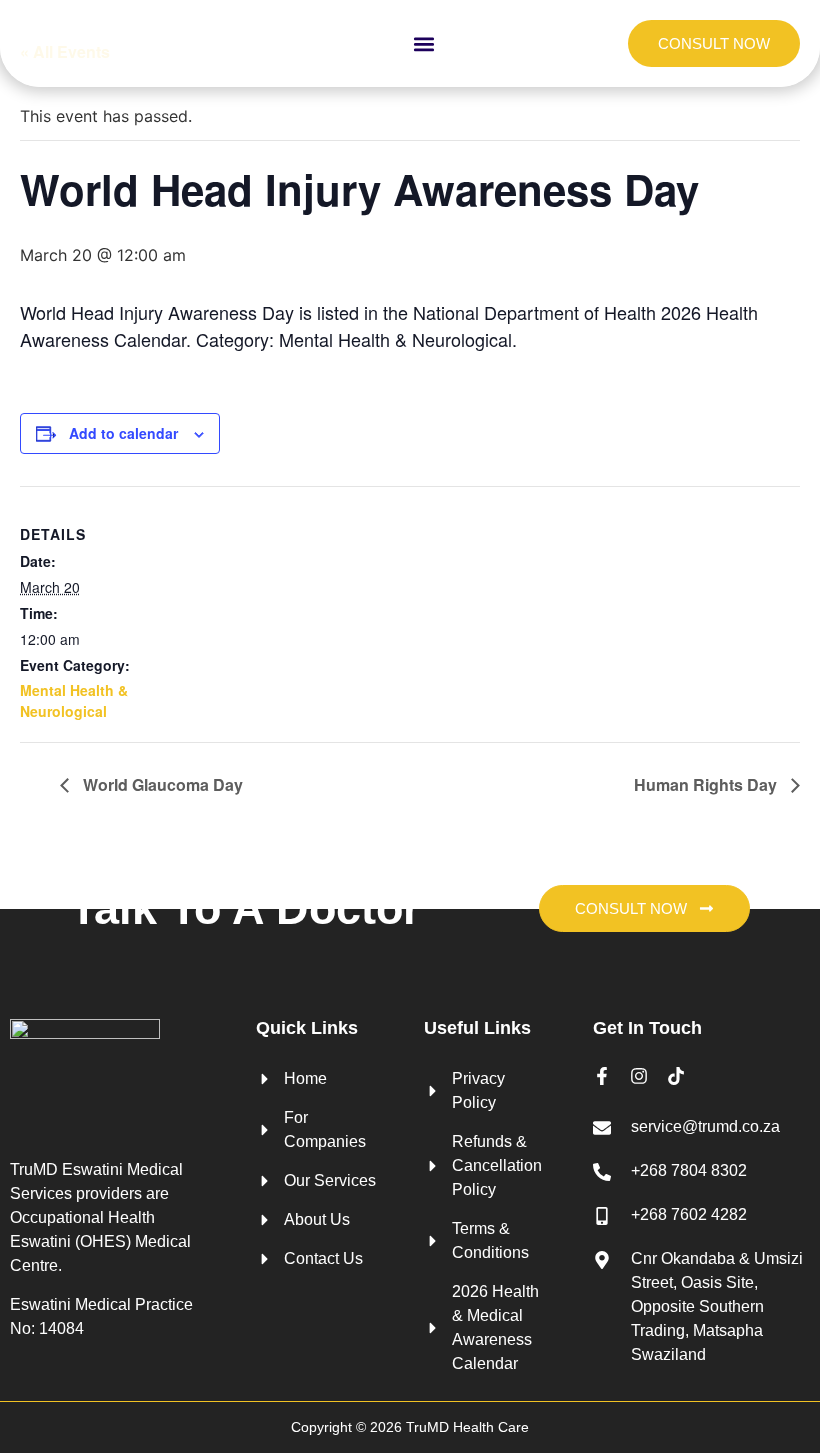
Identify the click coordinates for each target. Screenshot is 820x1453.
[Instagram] (639, 1076)
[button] (424, 43)
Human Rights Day (707, 784)
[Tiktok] (676, 1076)
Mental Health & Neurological (74, 700)
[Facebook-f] (602, 1076)
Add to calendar (123, 433)
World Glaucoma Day (161, 784)
